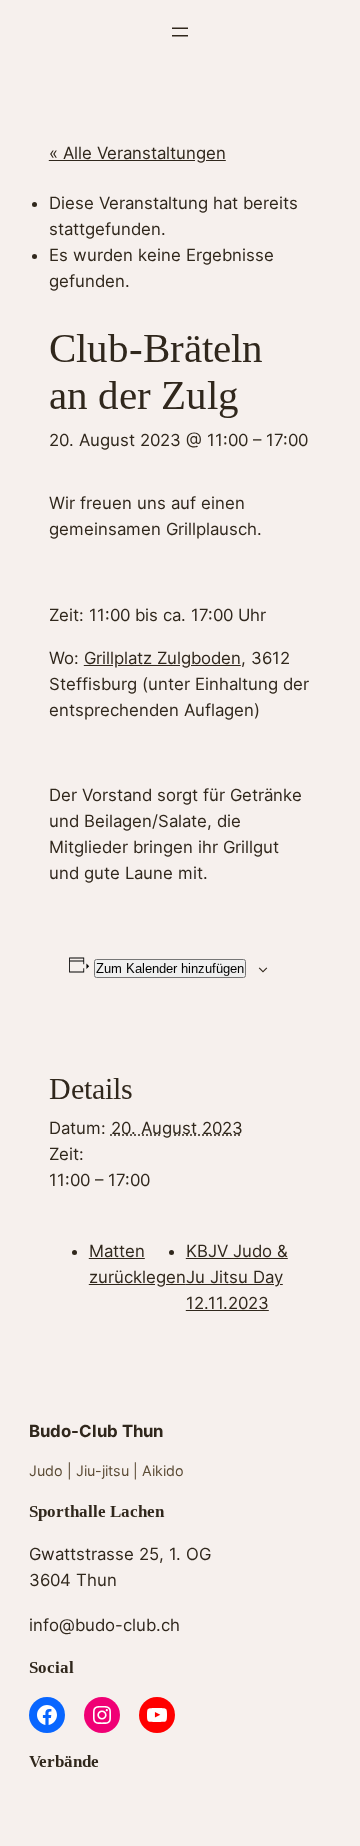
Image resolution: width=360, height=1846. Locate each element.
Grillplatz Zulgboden (162, 658)
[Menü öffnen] (180, 32)
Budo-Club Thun (96, 1431)
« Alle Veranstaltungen (137, 153)
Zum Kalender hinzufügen (170, 968)
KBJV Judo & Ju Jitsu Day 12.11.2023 (237, 1277)
